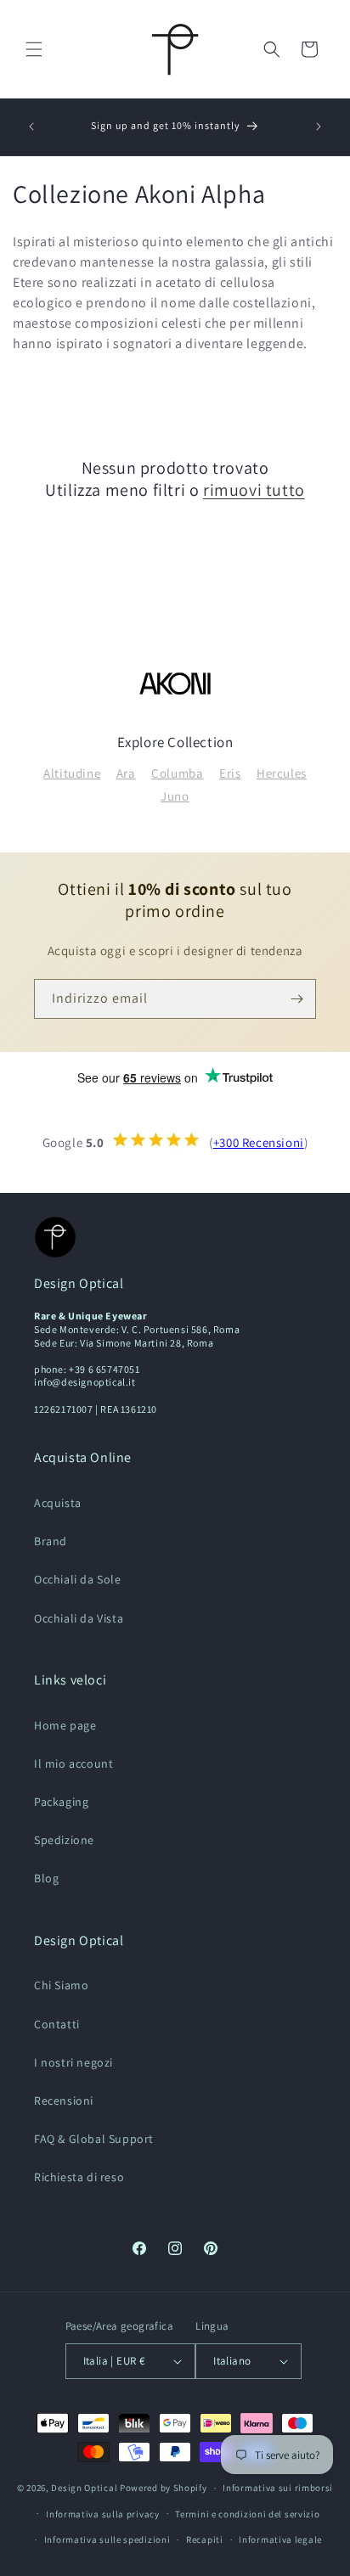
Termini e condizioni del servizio (247, 2514)
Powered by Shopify (164, 2488)
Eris (230, 773)
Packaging (61, 1802)
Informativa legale (280, 2539)
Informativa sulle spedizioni (107, 2539)
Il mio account (73, 1763)
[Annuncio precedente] (31, 127)
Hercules (282, 773)
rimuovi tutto (254, 490)
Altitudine (72, 773)
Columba (177, 773)
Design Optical (84, 2488)
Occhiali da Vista (79, 1618)
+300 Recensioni (259, 1142)
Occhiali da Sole (78, 1579)
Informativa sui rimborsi (278, 2488)
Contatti (57, 2024)
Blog (46, 1878)
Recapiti (205, 2539)
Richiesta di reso (79, 2177)
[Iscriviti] (296, 999)
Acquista (58, 1503)
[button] (34, 49)
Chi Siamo (61, 1985)
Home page (65, 1725)
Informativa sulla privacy (103, 2514)
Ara (126, 773)
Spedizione (64, 1840)
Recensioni (64, 2101)
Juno (175, 796)
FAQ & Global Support (94, 2139)
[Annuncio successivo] (319, 127)
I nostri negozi (73, 2062)
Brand (51, 1541)
